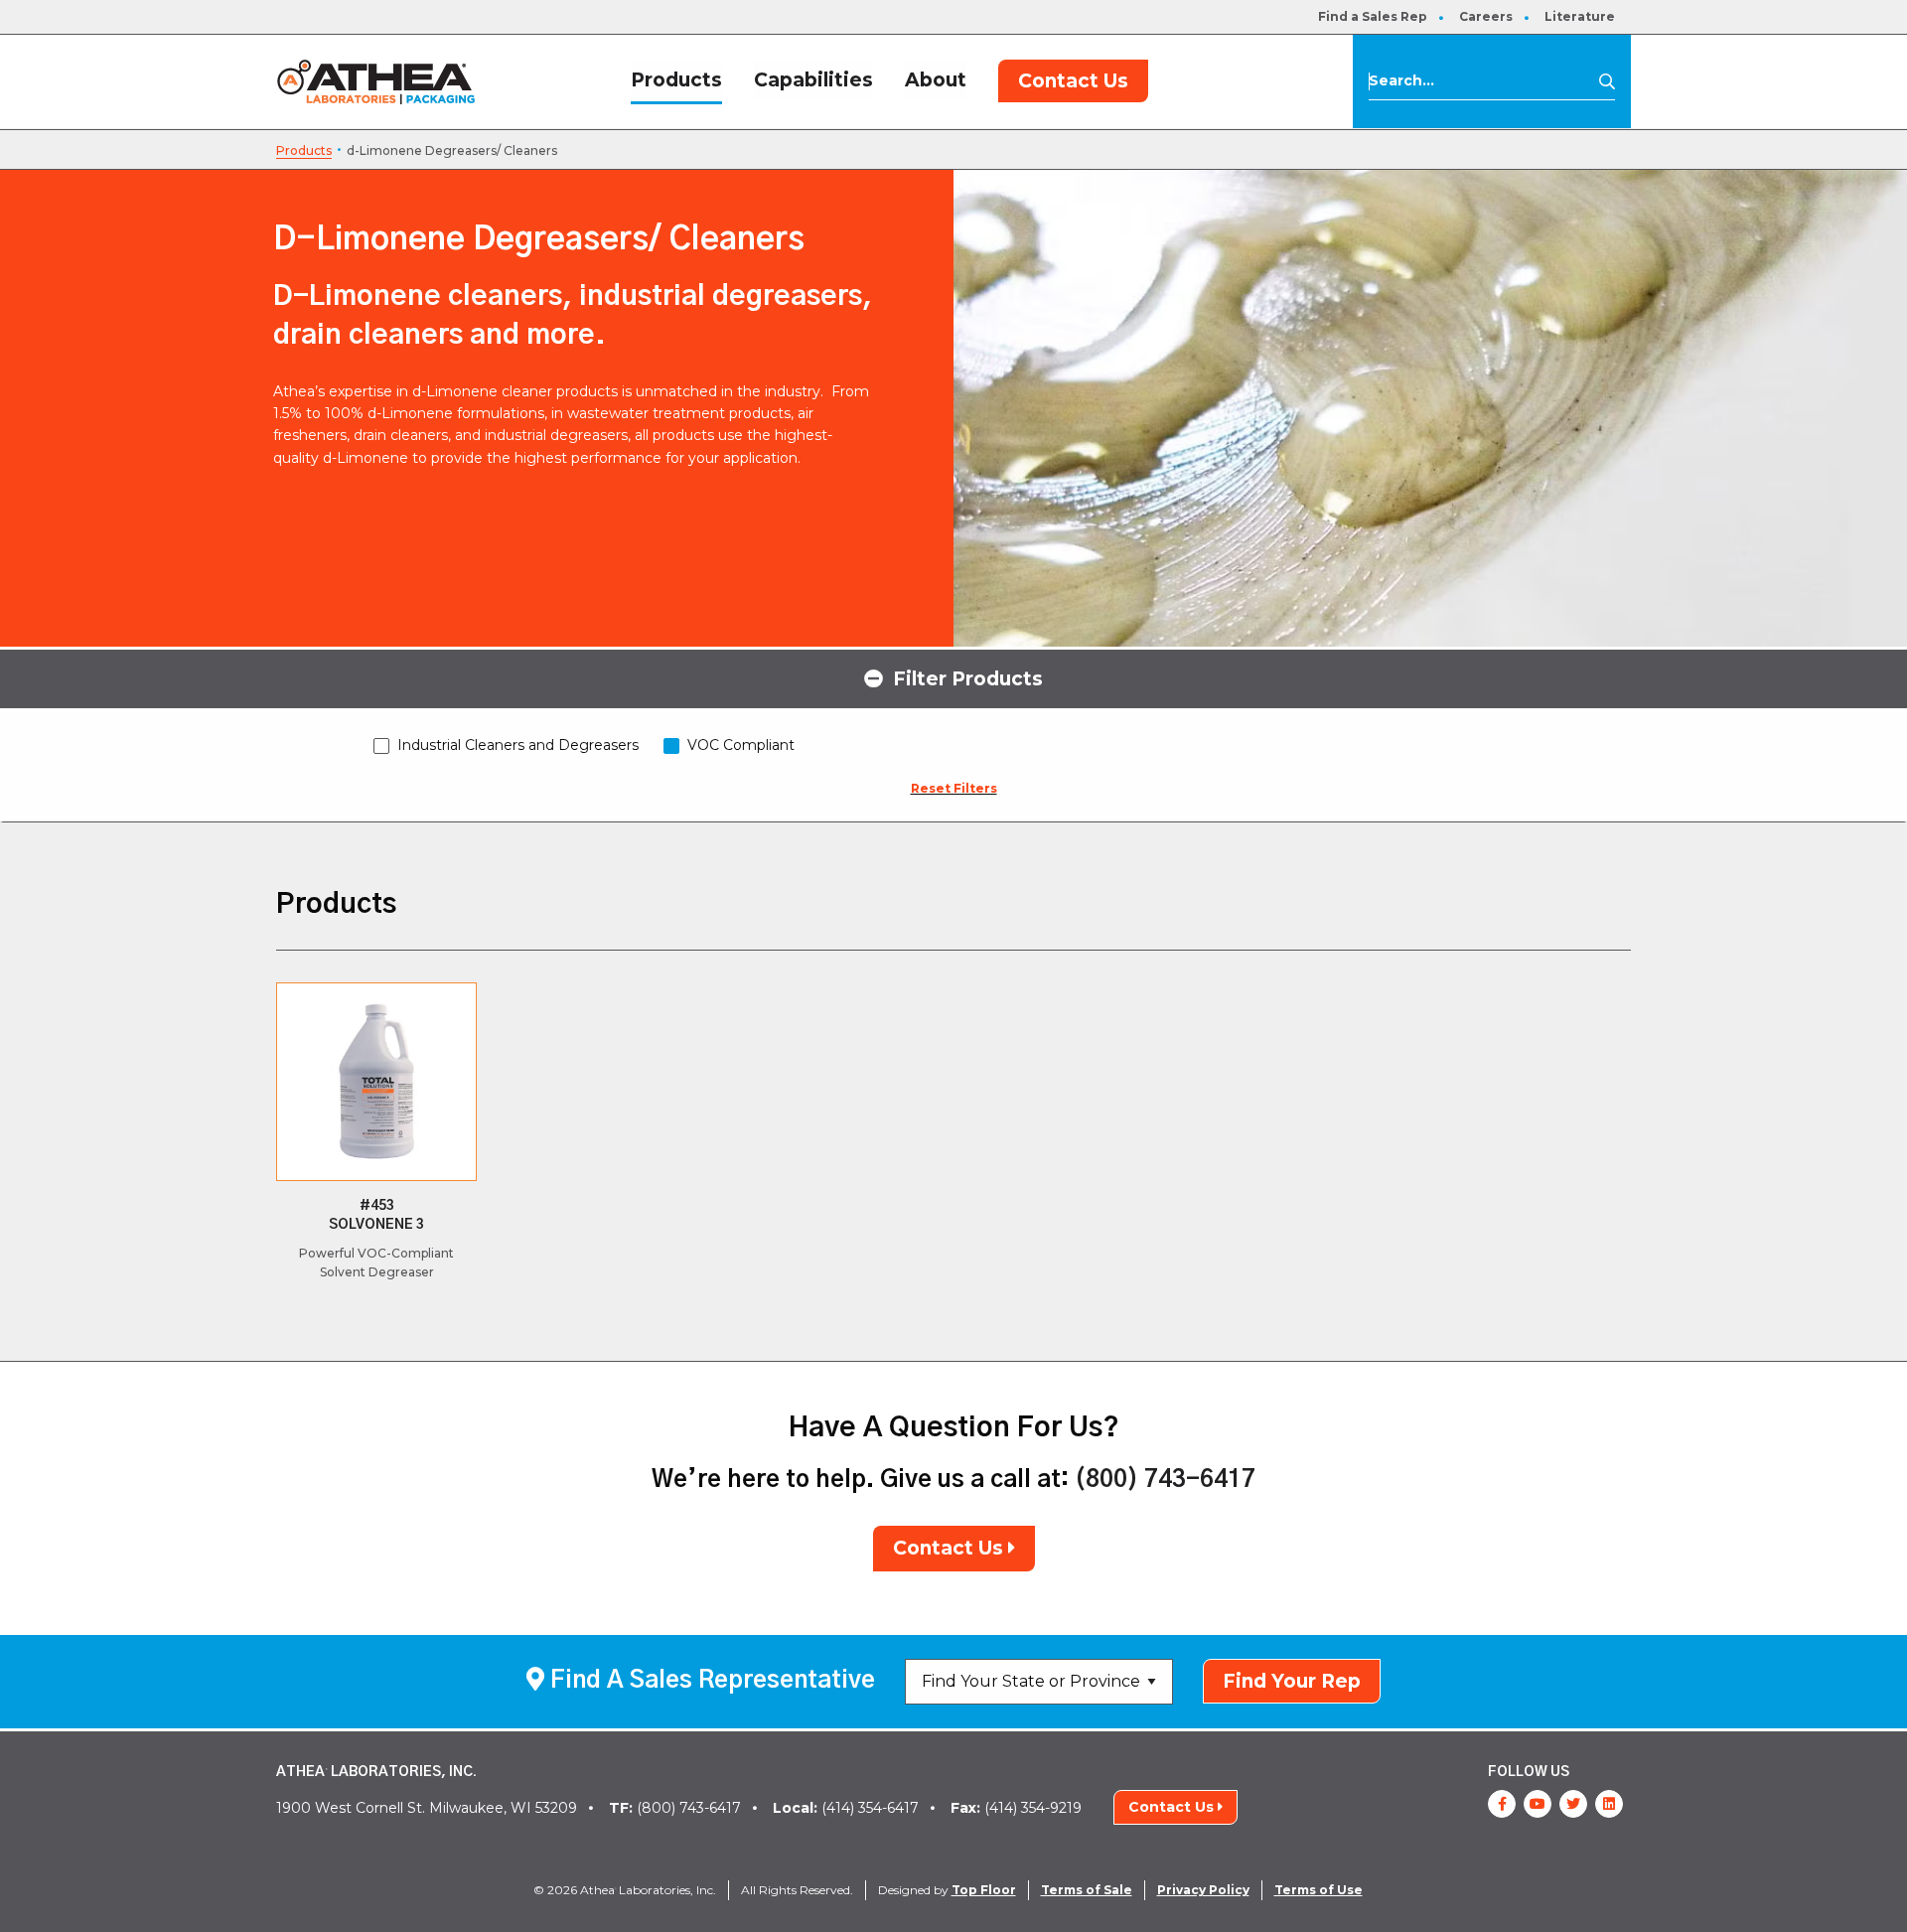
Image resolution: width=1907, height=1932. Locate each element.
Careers (1486, 16)
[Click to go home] (376, 81)
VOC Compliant (741, 745)
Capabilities (813, 80)
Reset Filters (954, 788)
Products (676, 80)
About (936, 80)
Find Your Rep (1292, 1681)
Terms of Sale (1087, 1890)
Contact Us (1073, 81)
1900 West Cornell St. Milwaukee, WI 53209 (427, 1808)
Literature (1580, 16)
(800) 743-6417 (1165, 1480)
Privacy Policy (1203, 1890)
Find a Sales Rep (1373, 16)
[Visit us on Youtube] (1538, 1804)
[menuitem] (1373, 17)
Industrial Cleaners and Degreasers (518, 745)
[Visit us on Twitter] (1573, 1804)
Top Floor (984, 1890)
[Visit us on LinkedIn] (1609, 1804)
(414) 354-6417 (846, 1808)
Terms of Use (1319, 1890)
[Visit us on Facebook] (1502, 1804)
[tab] (953, 677)
